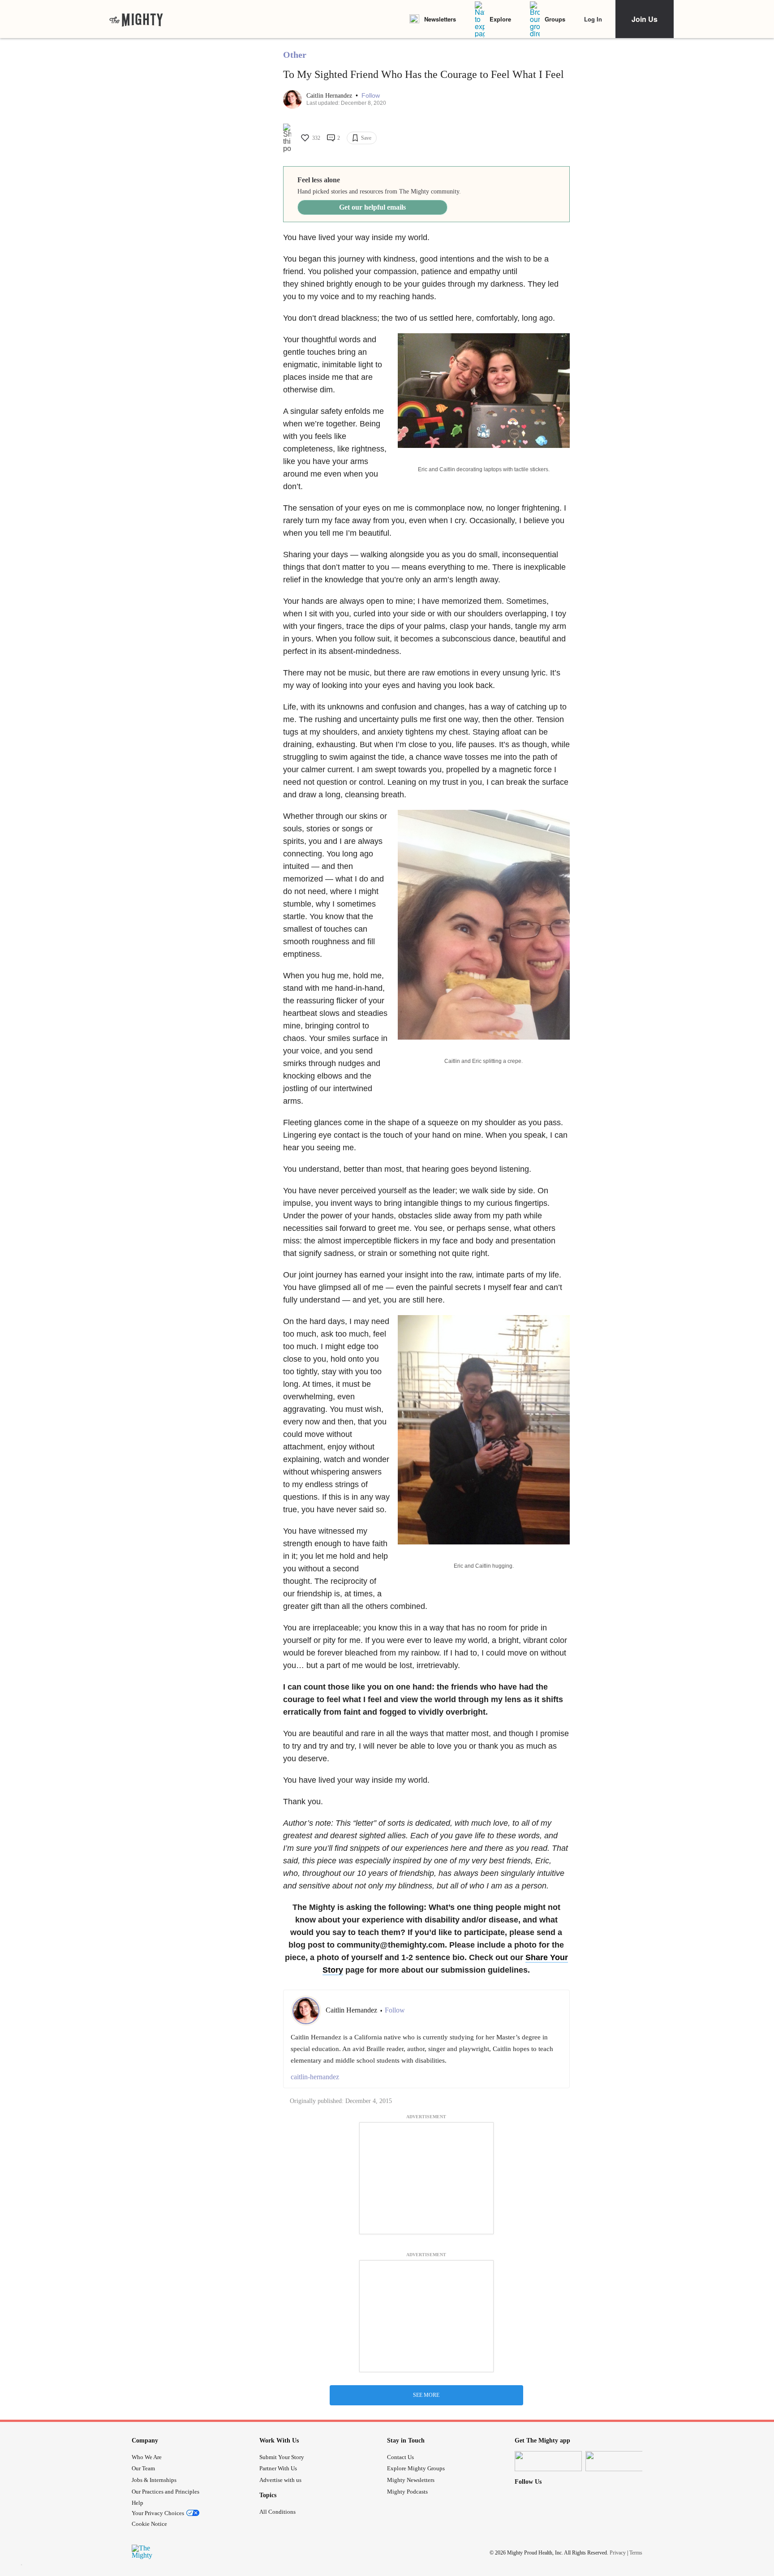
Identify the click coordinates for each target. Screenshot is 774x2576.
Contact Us (400, 2457)
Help (138, 2503)
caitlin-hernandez (315, 2077)
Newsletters (440, 19)
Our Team (143, 2468)
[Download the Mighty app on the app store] (548, 2461)
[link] (136, 19)
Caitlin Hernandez (330, 96)
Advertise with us (280, 2480)
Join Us (645, 19)
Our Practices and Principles (166, 2492)
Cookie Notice (149, 2524)
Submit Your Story (282, 2457)
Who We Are (147, 2457)
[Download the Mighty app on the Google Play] (619, 2461)
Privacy (618, 2553)
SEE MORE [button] (426, 2395)
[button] (371, 96)
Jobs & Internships (154, 2480)
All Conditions (277, 2512)
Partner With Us (278, 2468)
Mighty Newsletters (411, 2480)
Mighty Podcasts (407, 2492)
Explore (500, 19)
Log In (593, 19)
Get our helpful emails (372, 207)
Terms (636, 2553)
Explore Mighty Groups (416, 2468)
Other (295, 55)
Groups (555, 19)
